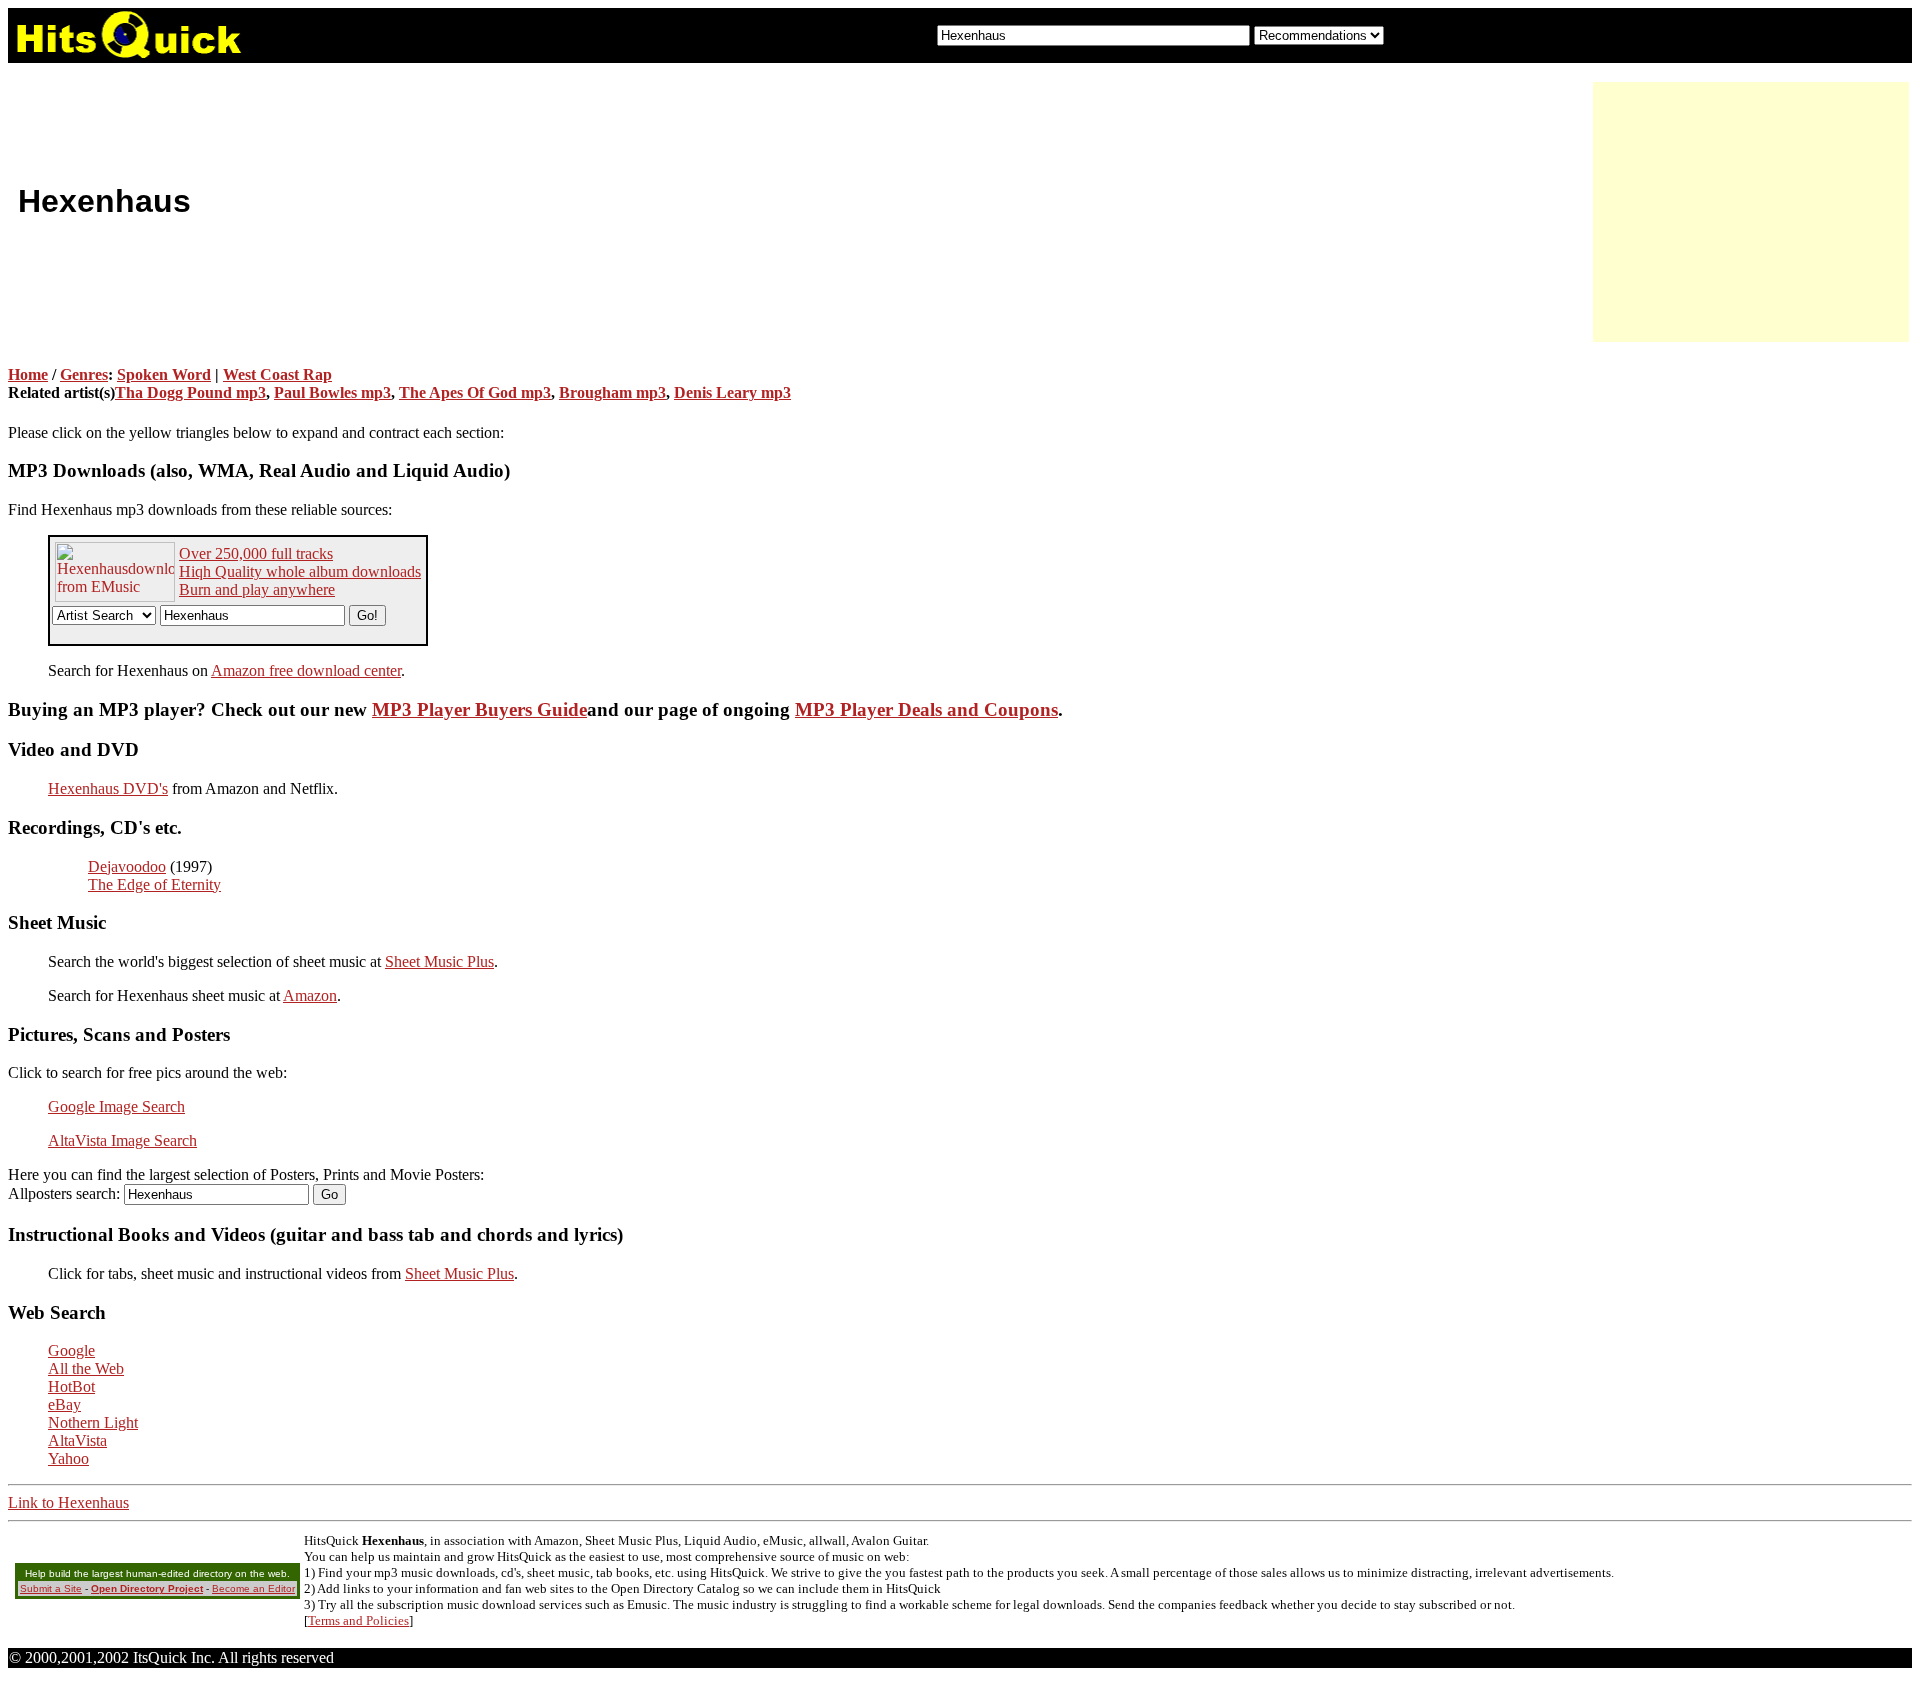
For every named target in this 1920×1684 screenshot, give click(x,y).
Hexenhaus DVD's (108, 788)
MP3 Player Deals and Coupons (926, 709)
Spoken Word (164, 374)
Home (28, 374)
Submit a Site (51, 1588)
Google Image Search (116, 1106)
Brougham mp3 (612, 392)
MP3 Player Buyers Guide (479, 709)
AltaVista (77, 1440)
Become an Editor (253, 1588)
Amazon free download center (306, 670)
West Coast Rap (277, 374)
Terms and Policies (358, 1620)
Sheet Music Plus (439, 961)
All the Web (86, 1368)
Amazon (310, 995)
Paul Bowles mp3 (332, 392)
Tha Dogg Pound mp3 (190, 392)
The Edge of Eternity (154, 884)
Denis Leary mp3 (732, 392)
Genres (84, 374)
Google (71, 1350)
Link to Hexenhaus (68, 1502)
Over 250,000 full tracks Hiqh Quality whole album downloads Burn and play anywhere (300, 571)
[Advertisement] (1748, 212)
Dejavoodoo (127, 866)
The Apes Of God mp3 (475, 392)
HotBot (71, 1386)
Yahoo (68, 1458)
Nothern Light (93, 1422)
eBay (64, 1404)
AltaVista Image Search (122, 1140)
